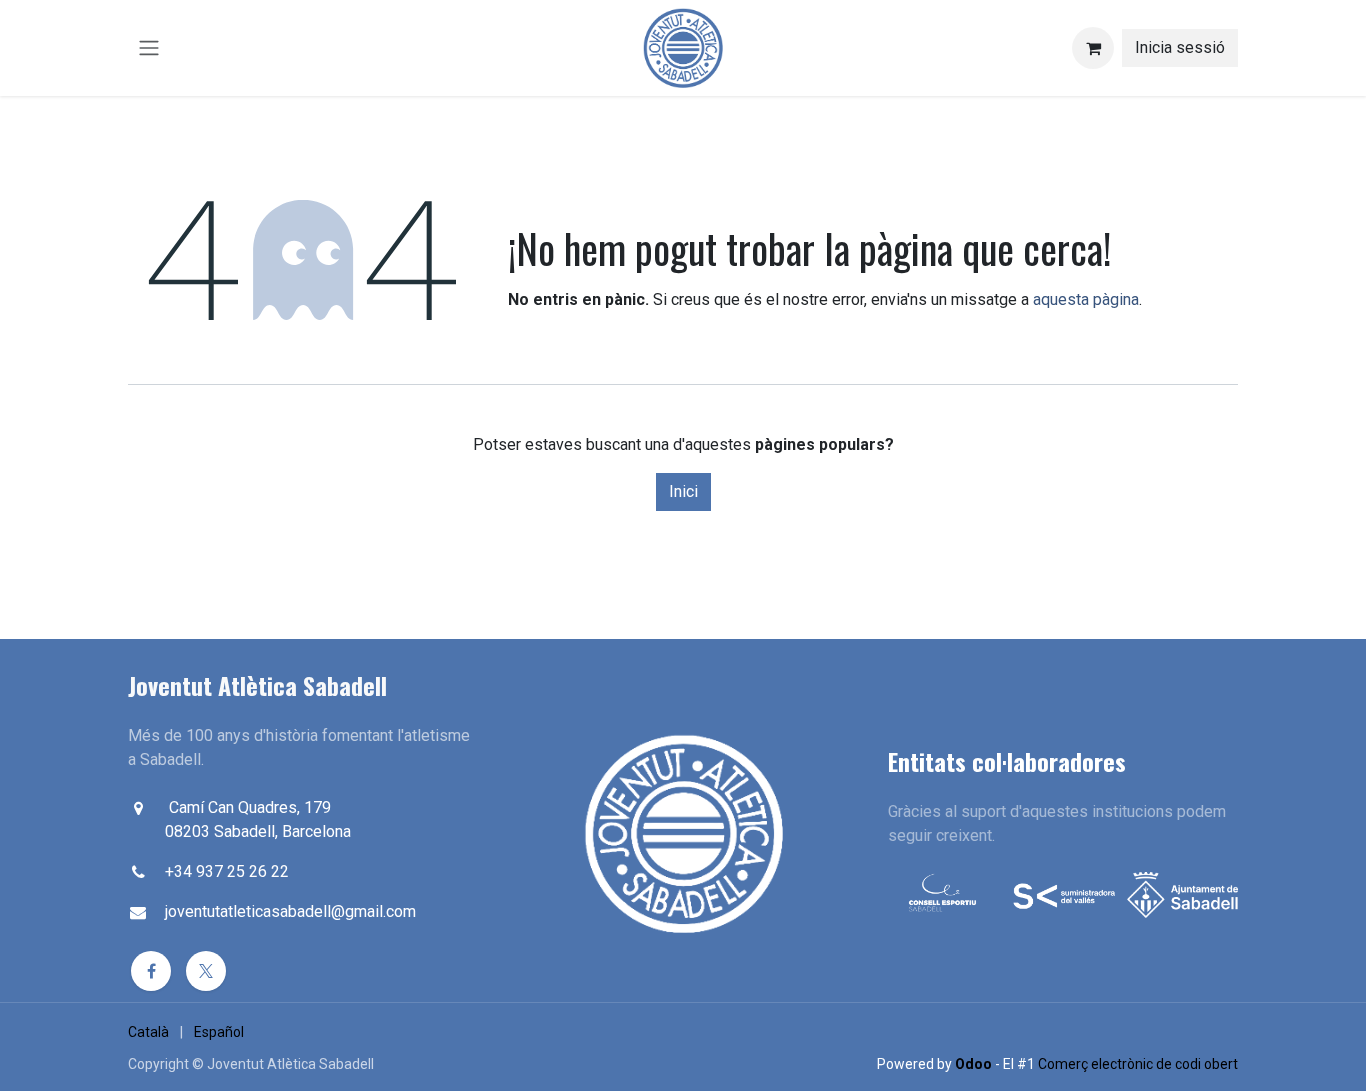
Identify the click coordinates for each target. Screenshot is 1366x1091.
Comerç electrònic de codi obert (1138, 1064)
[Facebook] (151, 971)
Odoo (975, 1064)
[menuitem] (148, 1032)
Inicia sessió (1180, 47)
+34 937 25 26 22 (227, 871)
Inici (683, 491)
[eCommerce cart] (1093, 48)
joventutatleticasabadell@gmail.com (290, 911)
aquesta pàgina (1086, 299)
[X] (206, 971)
